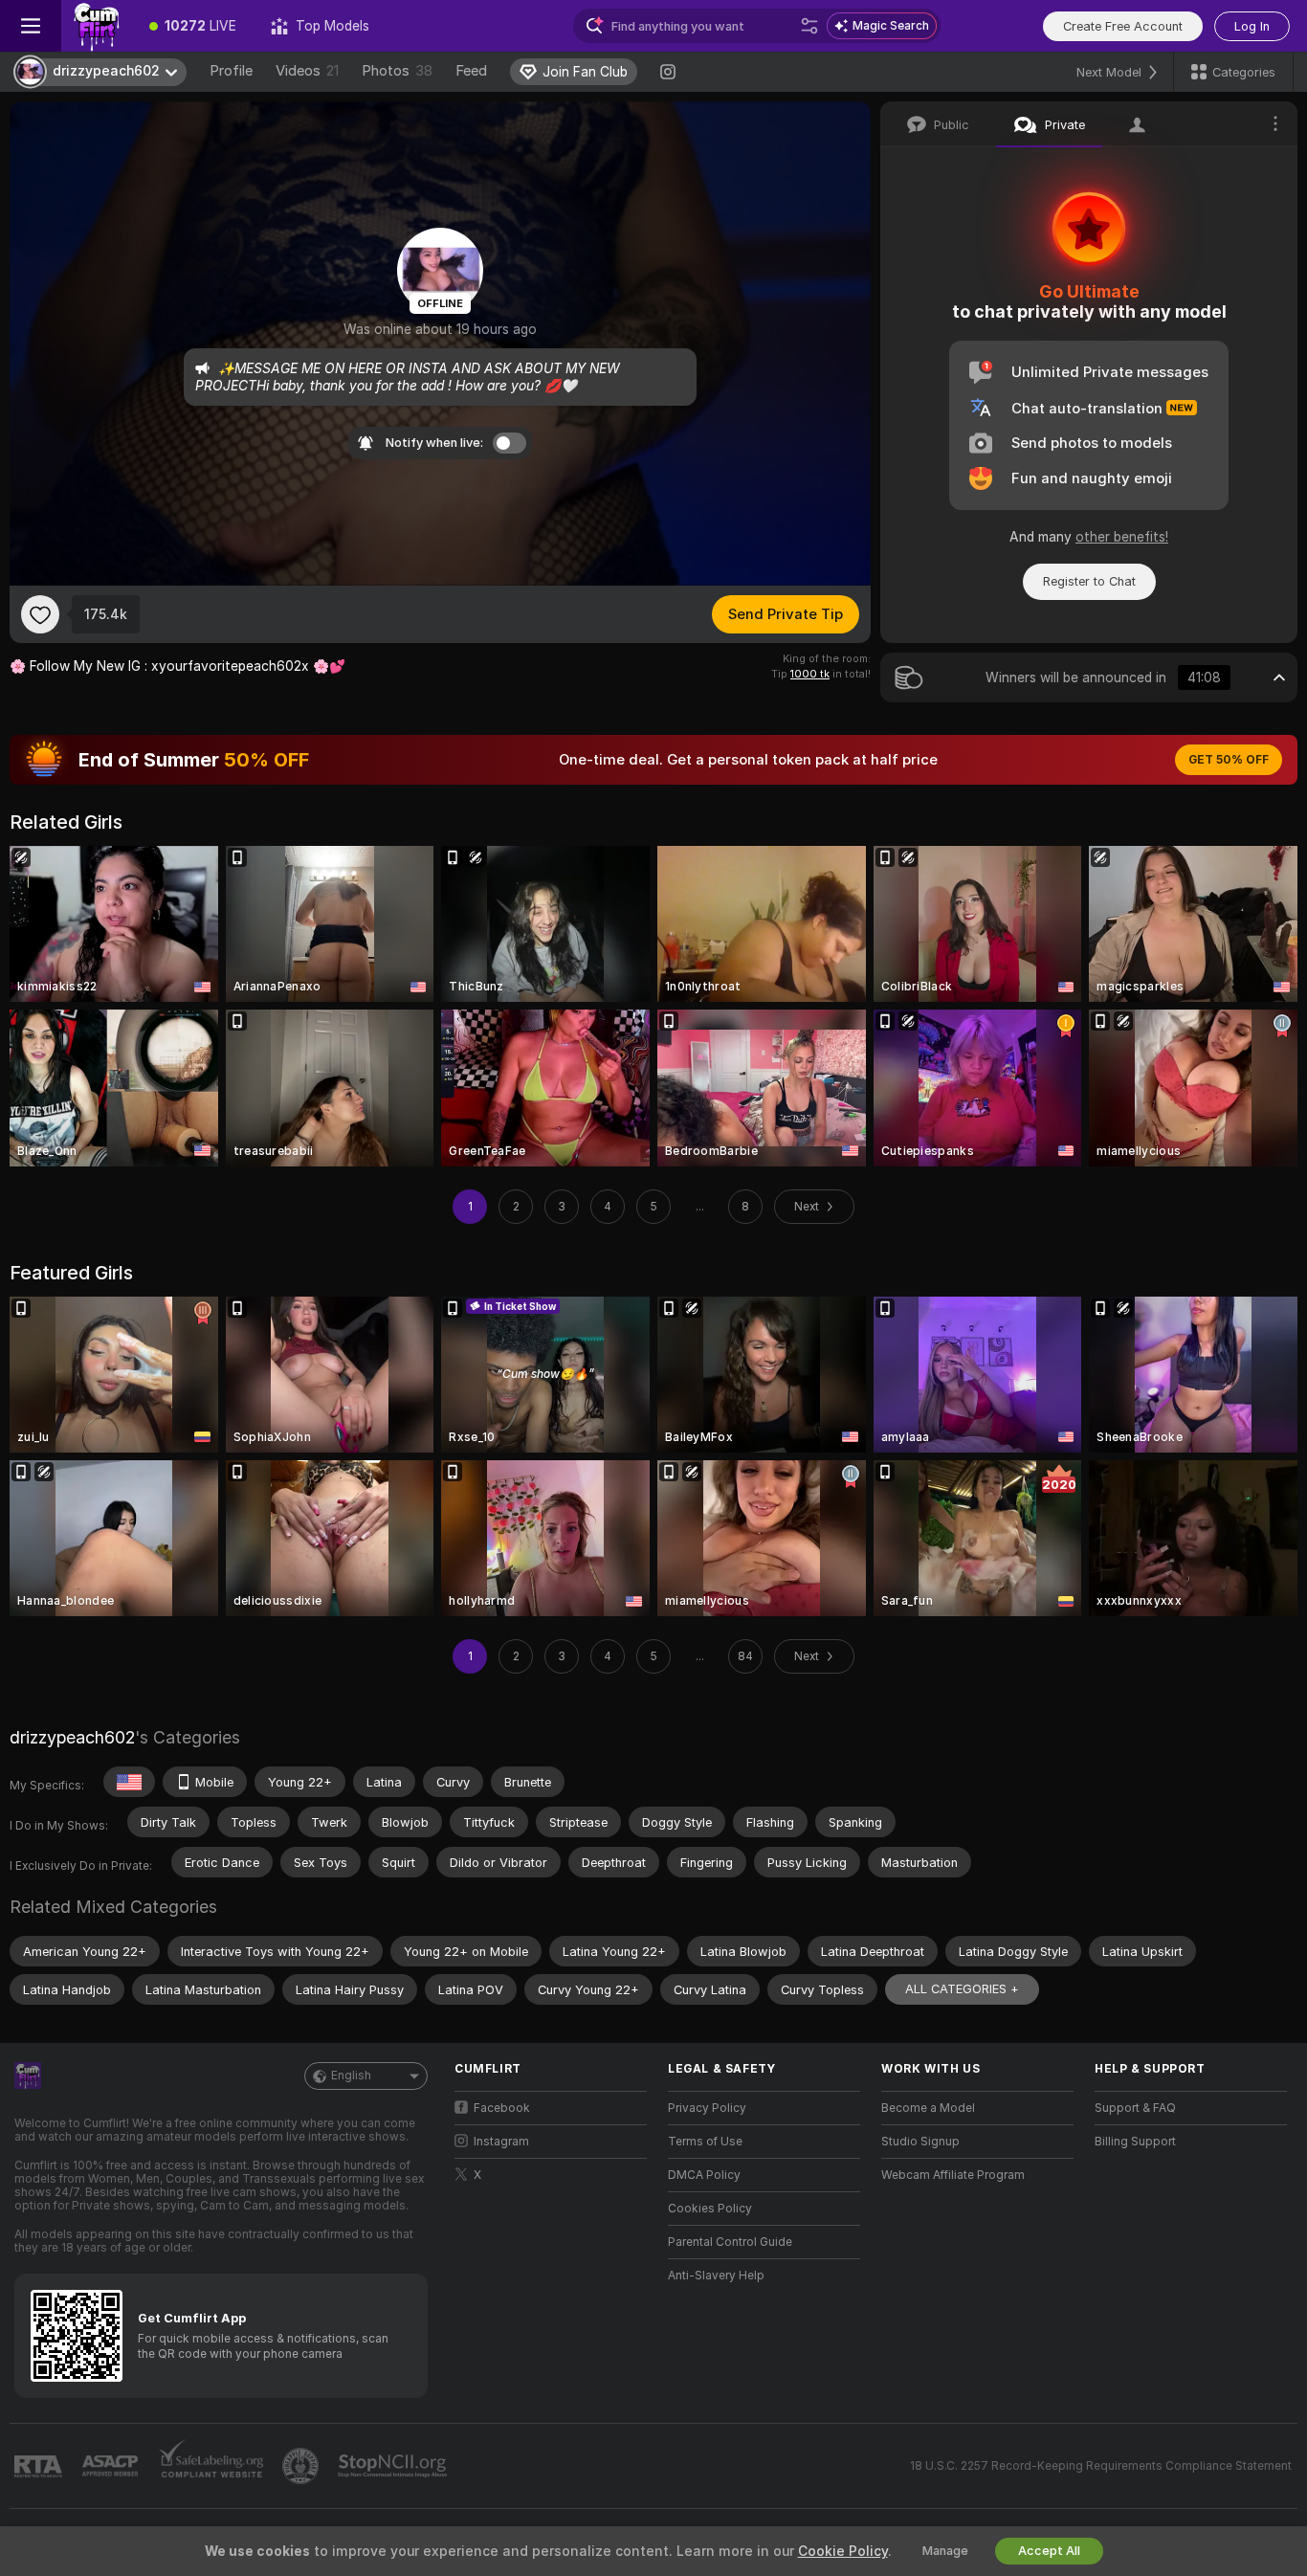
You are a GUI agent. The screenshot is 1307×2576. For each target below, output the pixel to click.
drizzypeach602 (72, 1737)
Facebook (502, 2108)
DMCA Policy (704, 2175)
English (351, 2076)
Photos (397, 71)
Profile (231, 71)
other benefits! (1122, 537)
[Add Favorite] (40, 614)
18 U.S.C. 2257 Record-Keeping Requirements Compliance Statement (1101, 2466)
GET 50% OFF (1229, 760)
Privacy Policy (707, 2108)
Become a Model (928, 2108)
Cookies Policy (710, 2209)
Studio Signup (920, 2142)
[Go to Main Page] (97, 26)
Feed (471, 71)
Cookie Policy (843, 2551)
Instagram (501, 2142)
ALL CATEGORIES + (962, 1989)
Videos (307, 71)
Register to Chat (1089, 581)
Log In (1252, 26)
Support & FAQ (1135, 2108)
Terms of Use (705, 2142)
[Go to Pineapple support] (302, 2466)
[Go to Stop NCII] (394, 2466)
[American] (129, 1782)
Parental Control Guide (730, 2242)
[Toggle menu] (31, 26)
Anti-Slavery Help (716, 2276)
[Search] (809, 26)
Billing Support (1135, 2142)
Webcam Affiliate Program (953, 2175)
